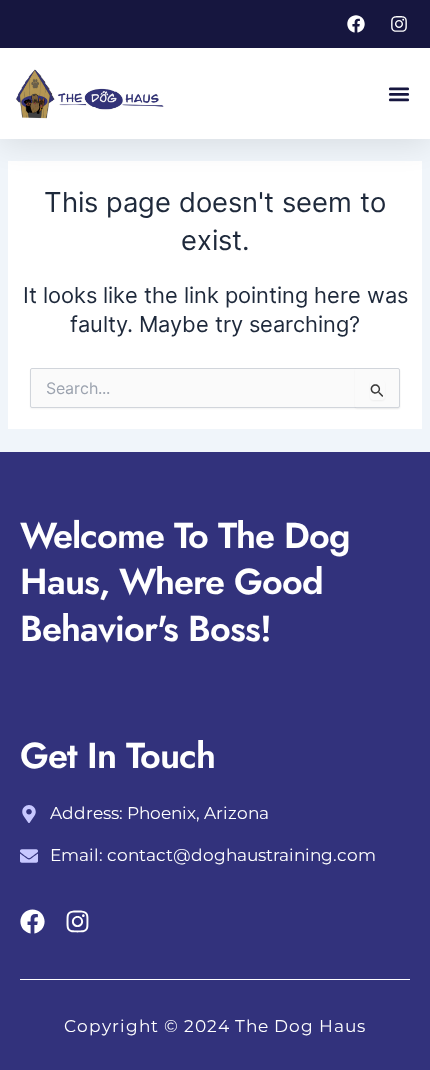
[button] (398, 93)
